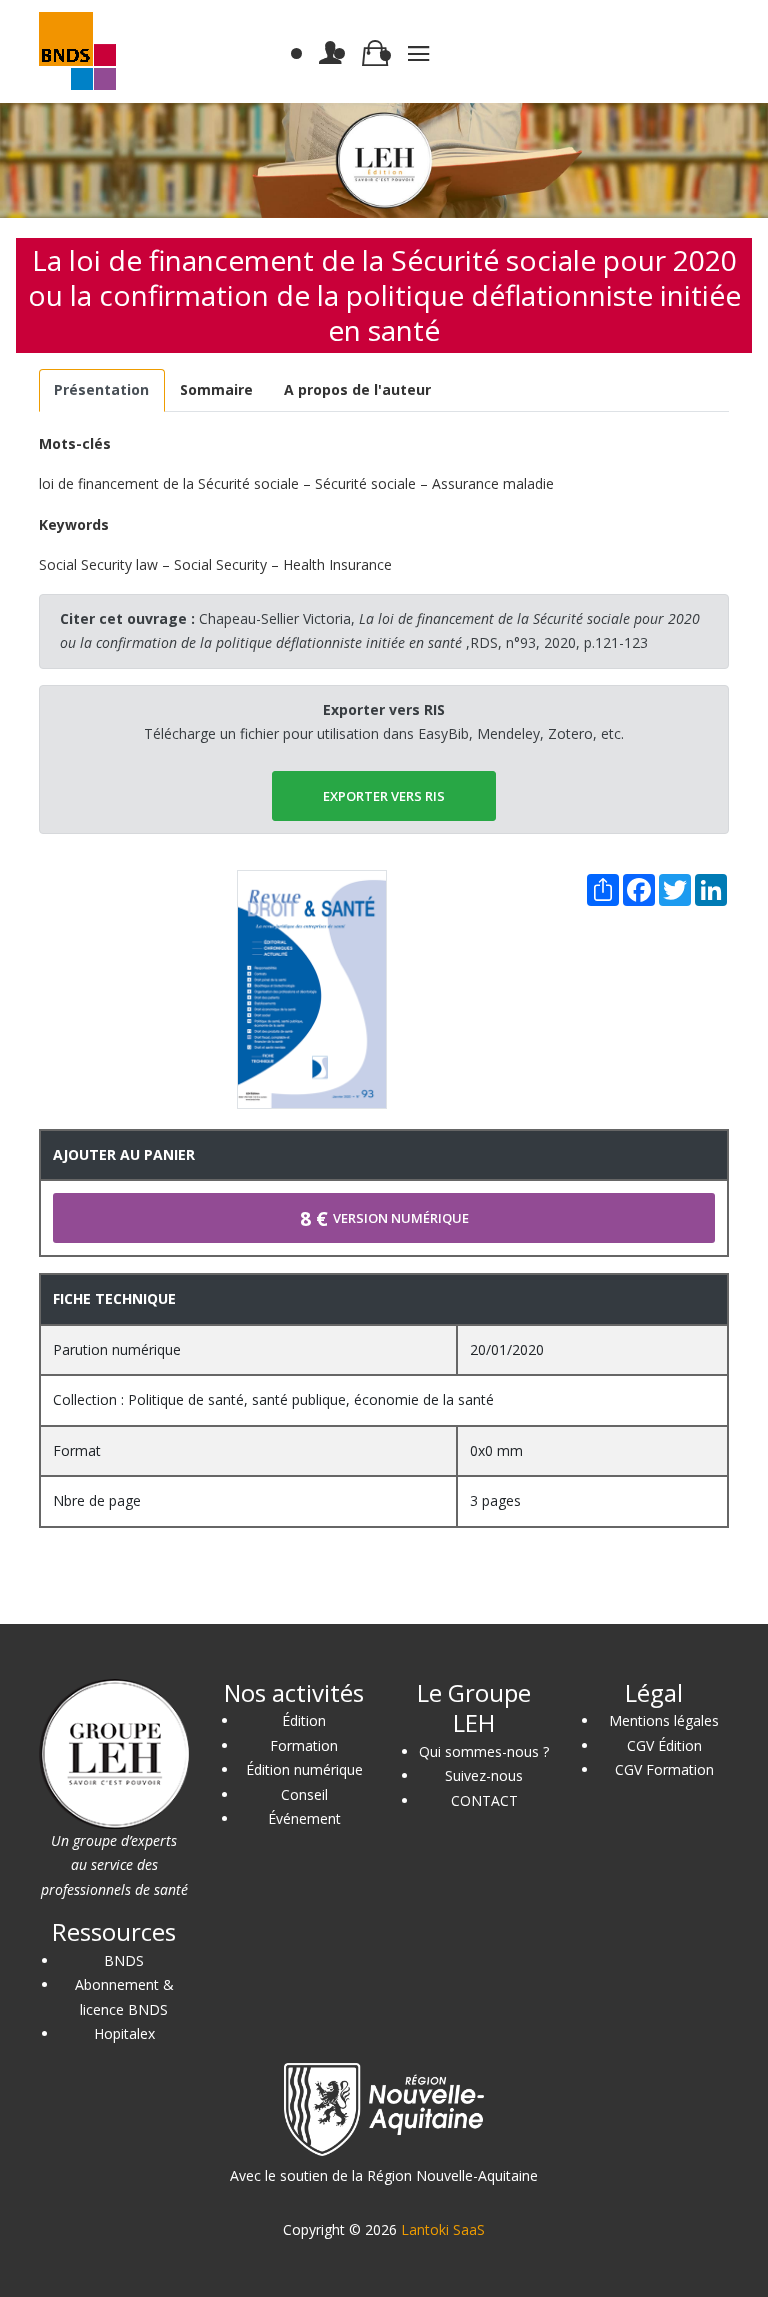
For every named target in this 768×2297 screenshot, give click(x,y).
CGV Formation (664, 1769)
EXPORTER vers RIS (384, 796)
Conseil (304, 1794)
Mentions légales (664, 1720)
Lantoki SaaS (443, 2229)
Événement (304, 1818)
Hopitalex (124, 2033)
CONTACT (484, 1800)
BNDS (124, 1960)
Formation (304, 1745)
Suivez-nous (484, 1775)
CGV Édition (664, 1745)
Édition (304, 1720)
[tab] (102, 390)
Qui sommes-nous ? (484, 1751)
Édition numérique (304, 1769)
